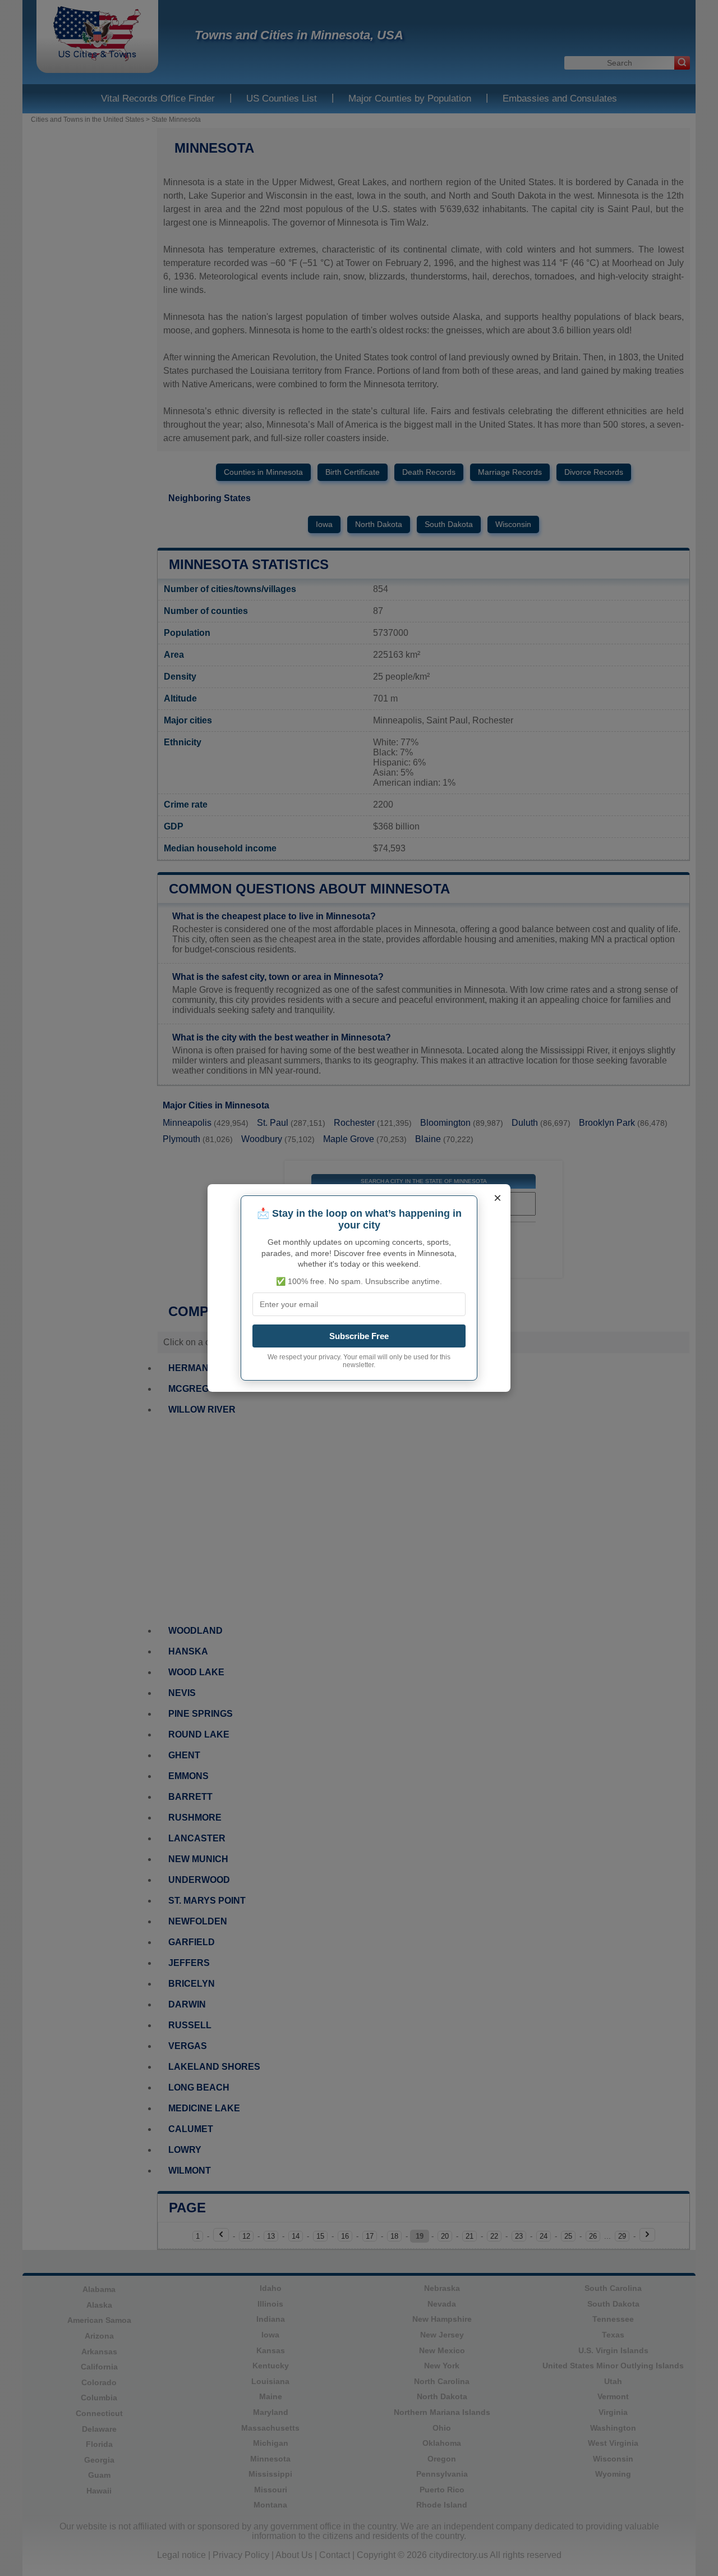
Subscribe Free (359, 1336)
